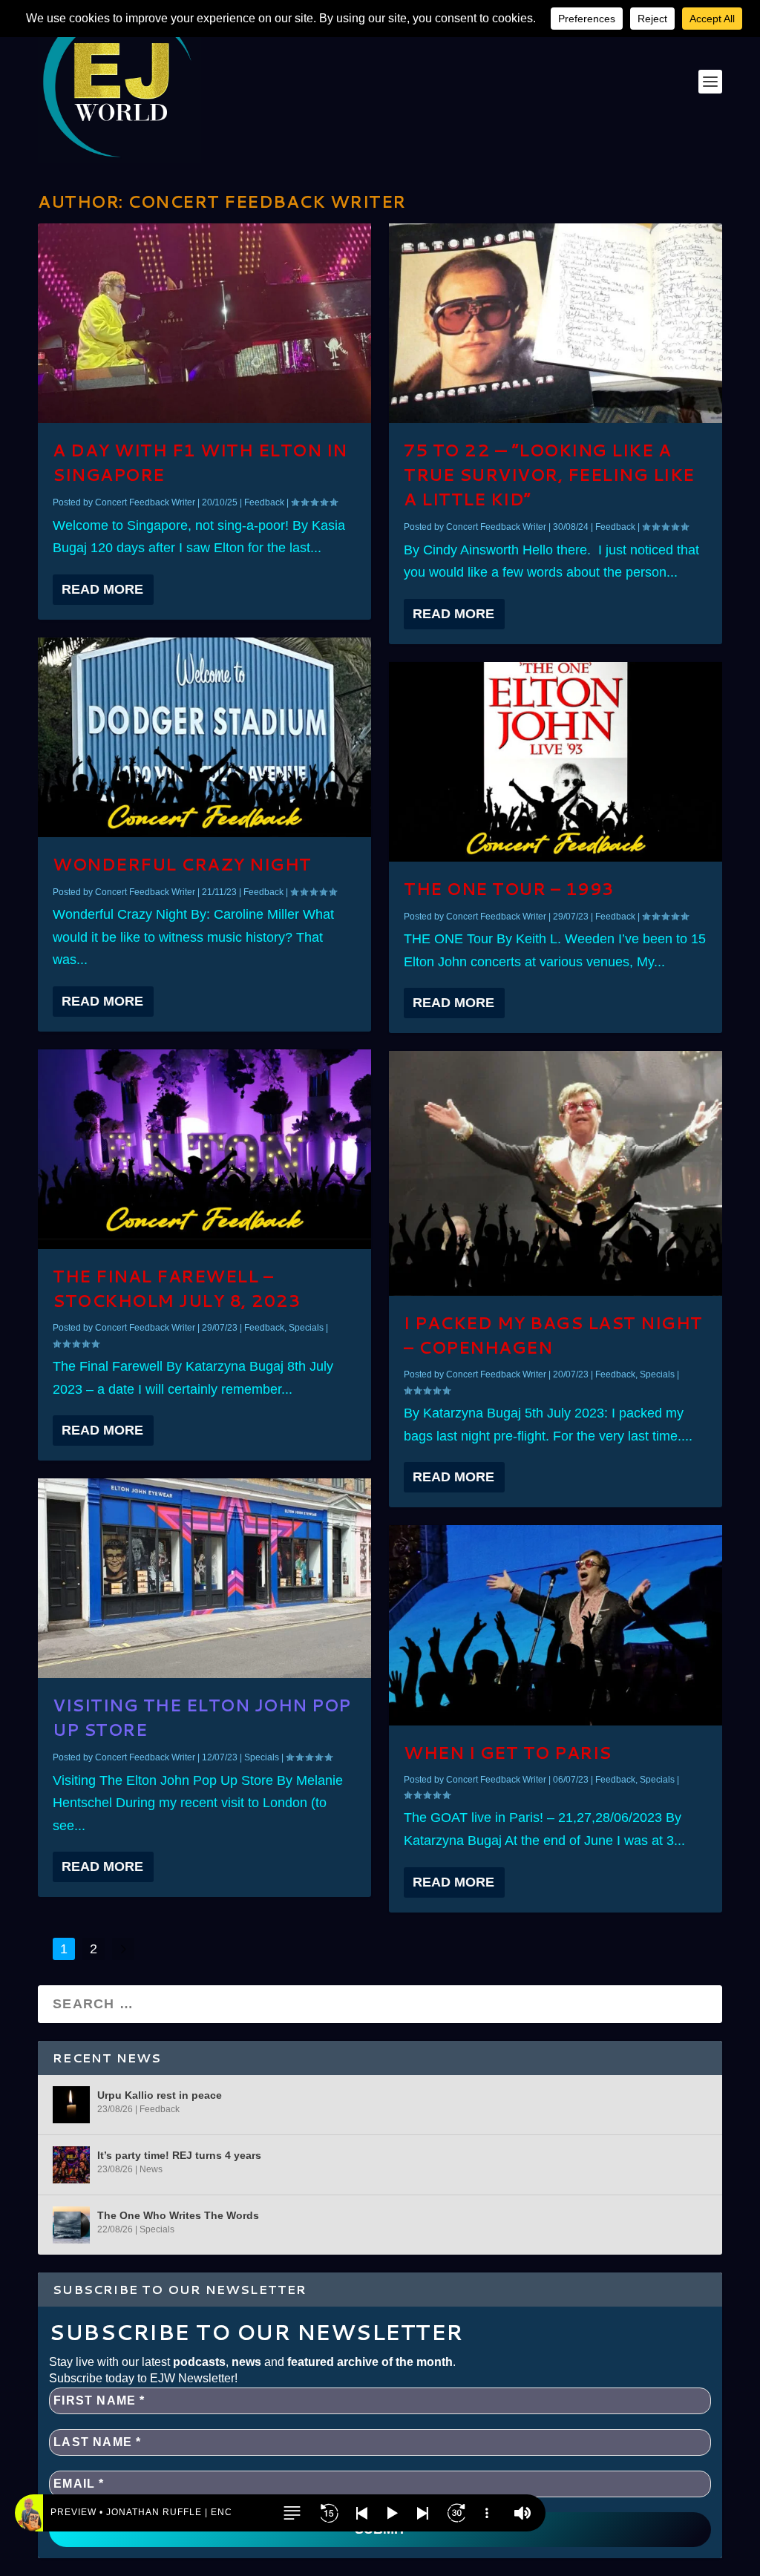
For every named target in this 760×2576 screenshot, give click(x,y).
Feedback (264, 502)
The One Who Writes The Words (178, 2215)
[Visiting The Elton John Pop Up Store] (204, 1578)
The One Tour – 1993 (509, 889)
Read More (102, 589)
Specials (306, 1328)
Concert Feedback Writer (145, 502)
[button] (292, 2513)
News (151, 2169)
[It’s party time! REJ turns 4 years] (71, 2165)
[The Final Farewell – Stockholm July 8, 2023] (204, 1149)
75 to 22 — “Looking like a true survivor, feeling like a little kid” (549, 475)
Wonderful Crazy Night (182, 864)
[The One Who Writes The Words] (71, 2225)
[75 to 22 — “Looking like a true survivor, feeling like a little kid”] (556, 323)
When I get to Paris (508, 1753)
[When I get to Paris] (556, 1625)
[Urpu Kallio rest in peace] (71, 2105)
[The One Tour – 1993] (556, 762)
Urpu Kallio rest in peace (160, 2095)
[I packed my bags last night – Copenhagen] (556, 1173)
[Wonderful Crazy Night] (204, 737)
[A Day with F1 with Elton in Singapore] (204, 323)
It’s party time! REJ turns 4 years (179, 2155)
